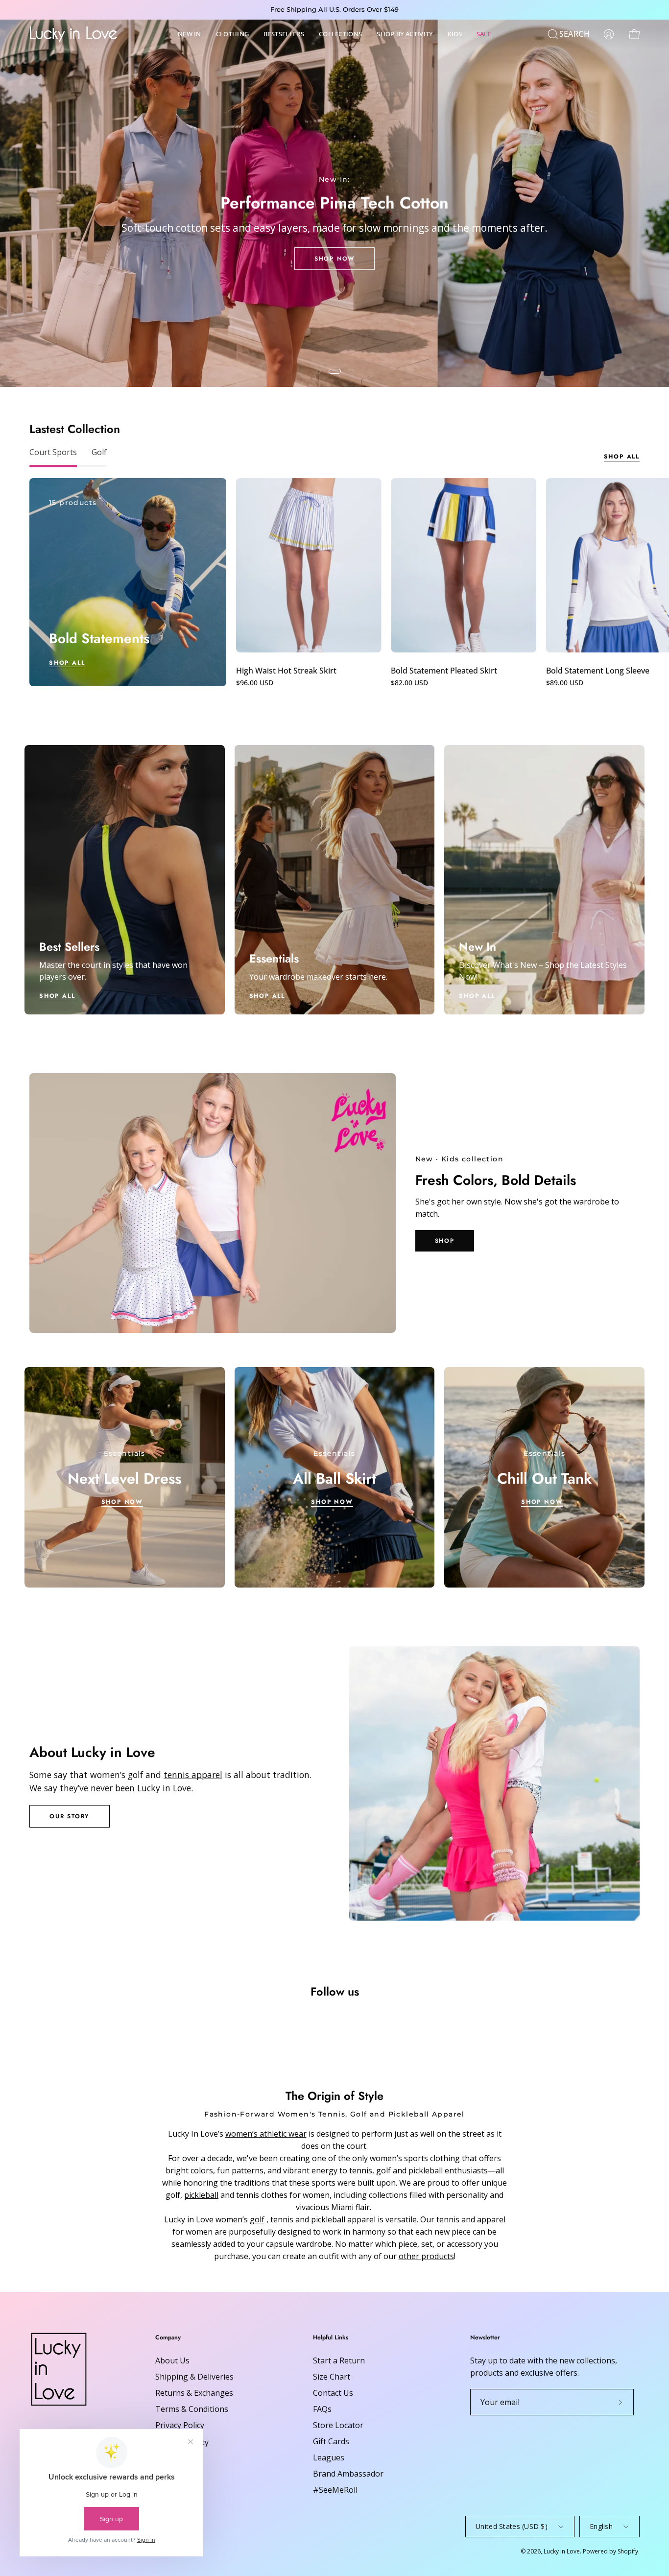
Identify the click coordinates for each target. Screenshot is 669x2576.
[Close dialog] (513, 1168)
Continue (239, 1367)
